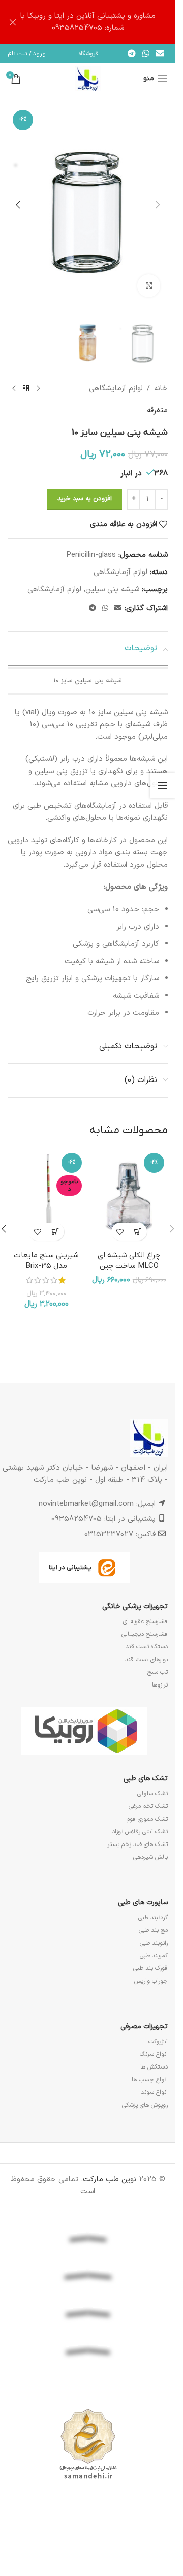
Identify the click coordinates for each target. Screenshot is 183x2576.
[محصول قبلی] (38, 389)
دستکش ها (154, 2067)
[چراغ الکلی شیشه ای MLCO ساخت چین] (129, 1198)
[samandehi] (88, 2444)
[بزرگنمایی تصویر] (149, 286)
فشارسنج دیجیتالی (145, 1634)
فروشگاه (89, 54)
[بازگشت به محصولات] (26, 389)
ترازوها (160, 1685)
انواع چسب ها (150, 2080)
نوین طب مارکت (110, 2180)
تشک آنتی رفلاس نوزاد (140, 1832)
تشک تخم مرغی (148, 1806)
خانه (161, 388)
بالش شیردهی (150, 1857)
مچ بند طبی (153, 1930)
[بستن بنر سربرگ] (13, 22)
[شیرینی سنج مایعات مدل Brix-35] (47, 1198)
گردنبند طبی (153, 1918)
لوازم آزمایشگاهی (116, 388)
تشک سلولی (152, 1794)
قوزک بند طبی (150, 1968)
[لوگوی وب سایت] (88, 78)
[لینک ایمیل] (160, 54)
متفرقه (157, 411)
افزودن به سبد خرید (85, 499)
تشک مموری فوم (147, 1819)
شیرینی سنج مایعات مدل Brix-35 (46, 1261)
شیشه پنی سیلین (112, 590)
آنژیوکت (158, 2042)
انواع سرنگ (154, 2054)
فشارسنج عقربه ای (145, 1621)
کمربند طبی (154, 1956)
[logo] (88, 2382)
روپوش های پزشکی (145, 2105)
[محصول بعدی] (14, 389)
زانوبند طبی (154, 1943)
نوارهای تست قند (146, 1660)
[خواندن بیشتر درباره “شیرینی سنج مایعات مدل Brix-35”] (55, 1232)
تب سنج (158, 1672)
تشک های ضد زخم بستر (138, 1844)
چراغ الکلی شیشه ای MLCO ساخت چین (129, 1261)
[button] (158, 205)
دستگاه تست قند (147, 1647)
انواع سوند (154, 2092)
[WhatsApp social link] (146, 54)
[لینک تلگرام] (131, 54)
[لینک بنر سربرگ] (88, 22)
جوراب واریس (151, 1981)
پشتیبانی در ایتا (70, 1567)
